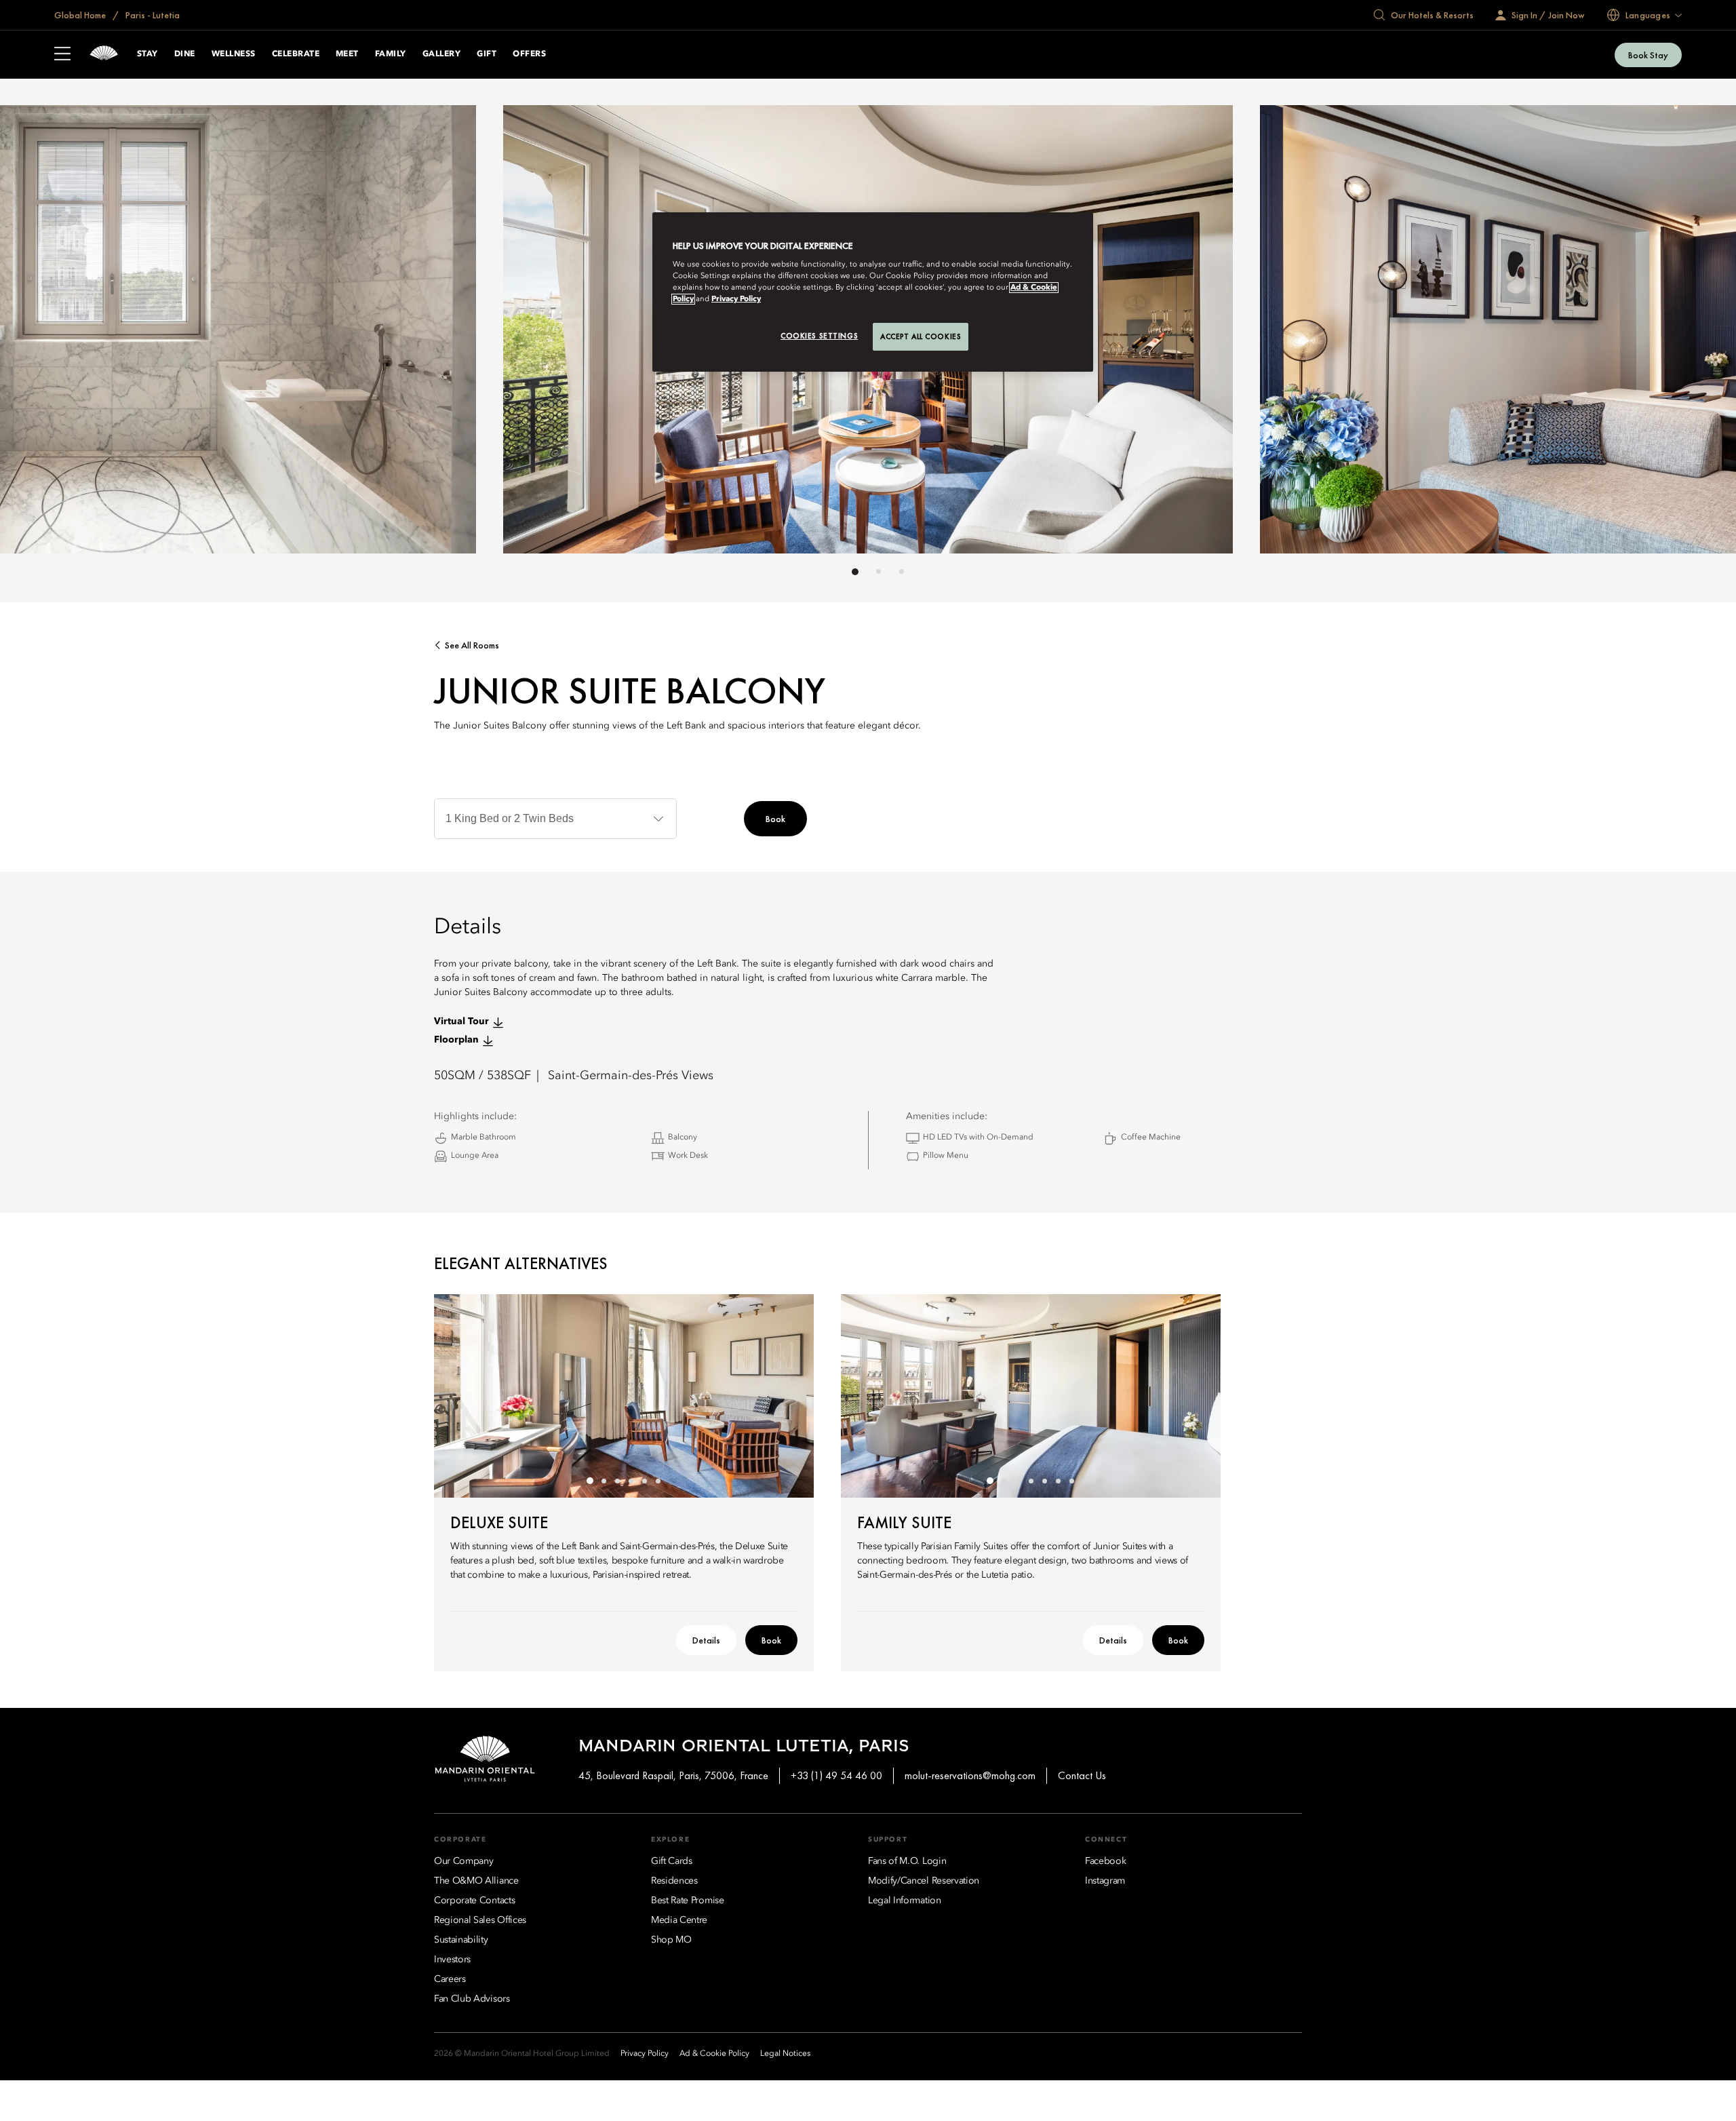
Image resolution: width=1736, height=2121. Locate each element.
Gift (487, 54)
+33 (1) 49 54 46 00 (836, 1775)
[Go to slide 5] (644, 1481)
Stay (147, 54)
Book (775, 819)
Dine (185, 54)
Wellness (234, 54)
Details (706, 1640)
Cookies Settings (819, 336)
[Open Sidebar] (62, 55)
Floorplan (456, 1040)
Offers (529, 54)
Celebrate (296, 54)
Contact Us (1082, 1775)
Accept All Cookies (921, 336)
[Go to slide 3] (902, 571)
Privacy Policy (736, 299)
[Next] (1193, 333)
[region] (873, 292)
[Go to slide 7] (1071, 1481)
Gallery (441, 54)
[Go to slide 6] (658, 1481)
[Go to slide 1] (855, 572)
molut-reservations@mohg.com (970, 1775)
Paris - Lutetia (152, 15)
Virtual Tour (461, 1021)
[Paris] (104, 55)
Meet (347, 54)
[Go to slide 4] (631, 1481)
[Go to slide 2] (879, 571)
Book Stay (1648, 55)
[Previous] (542, 333)
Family (391, 54)
